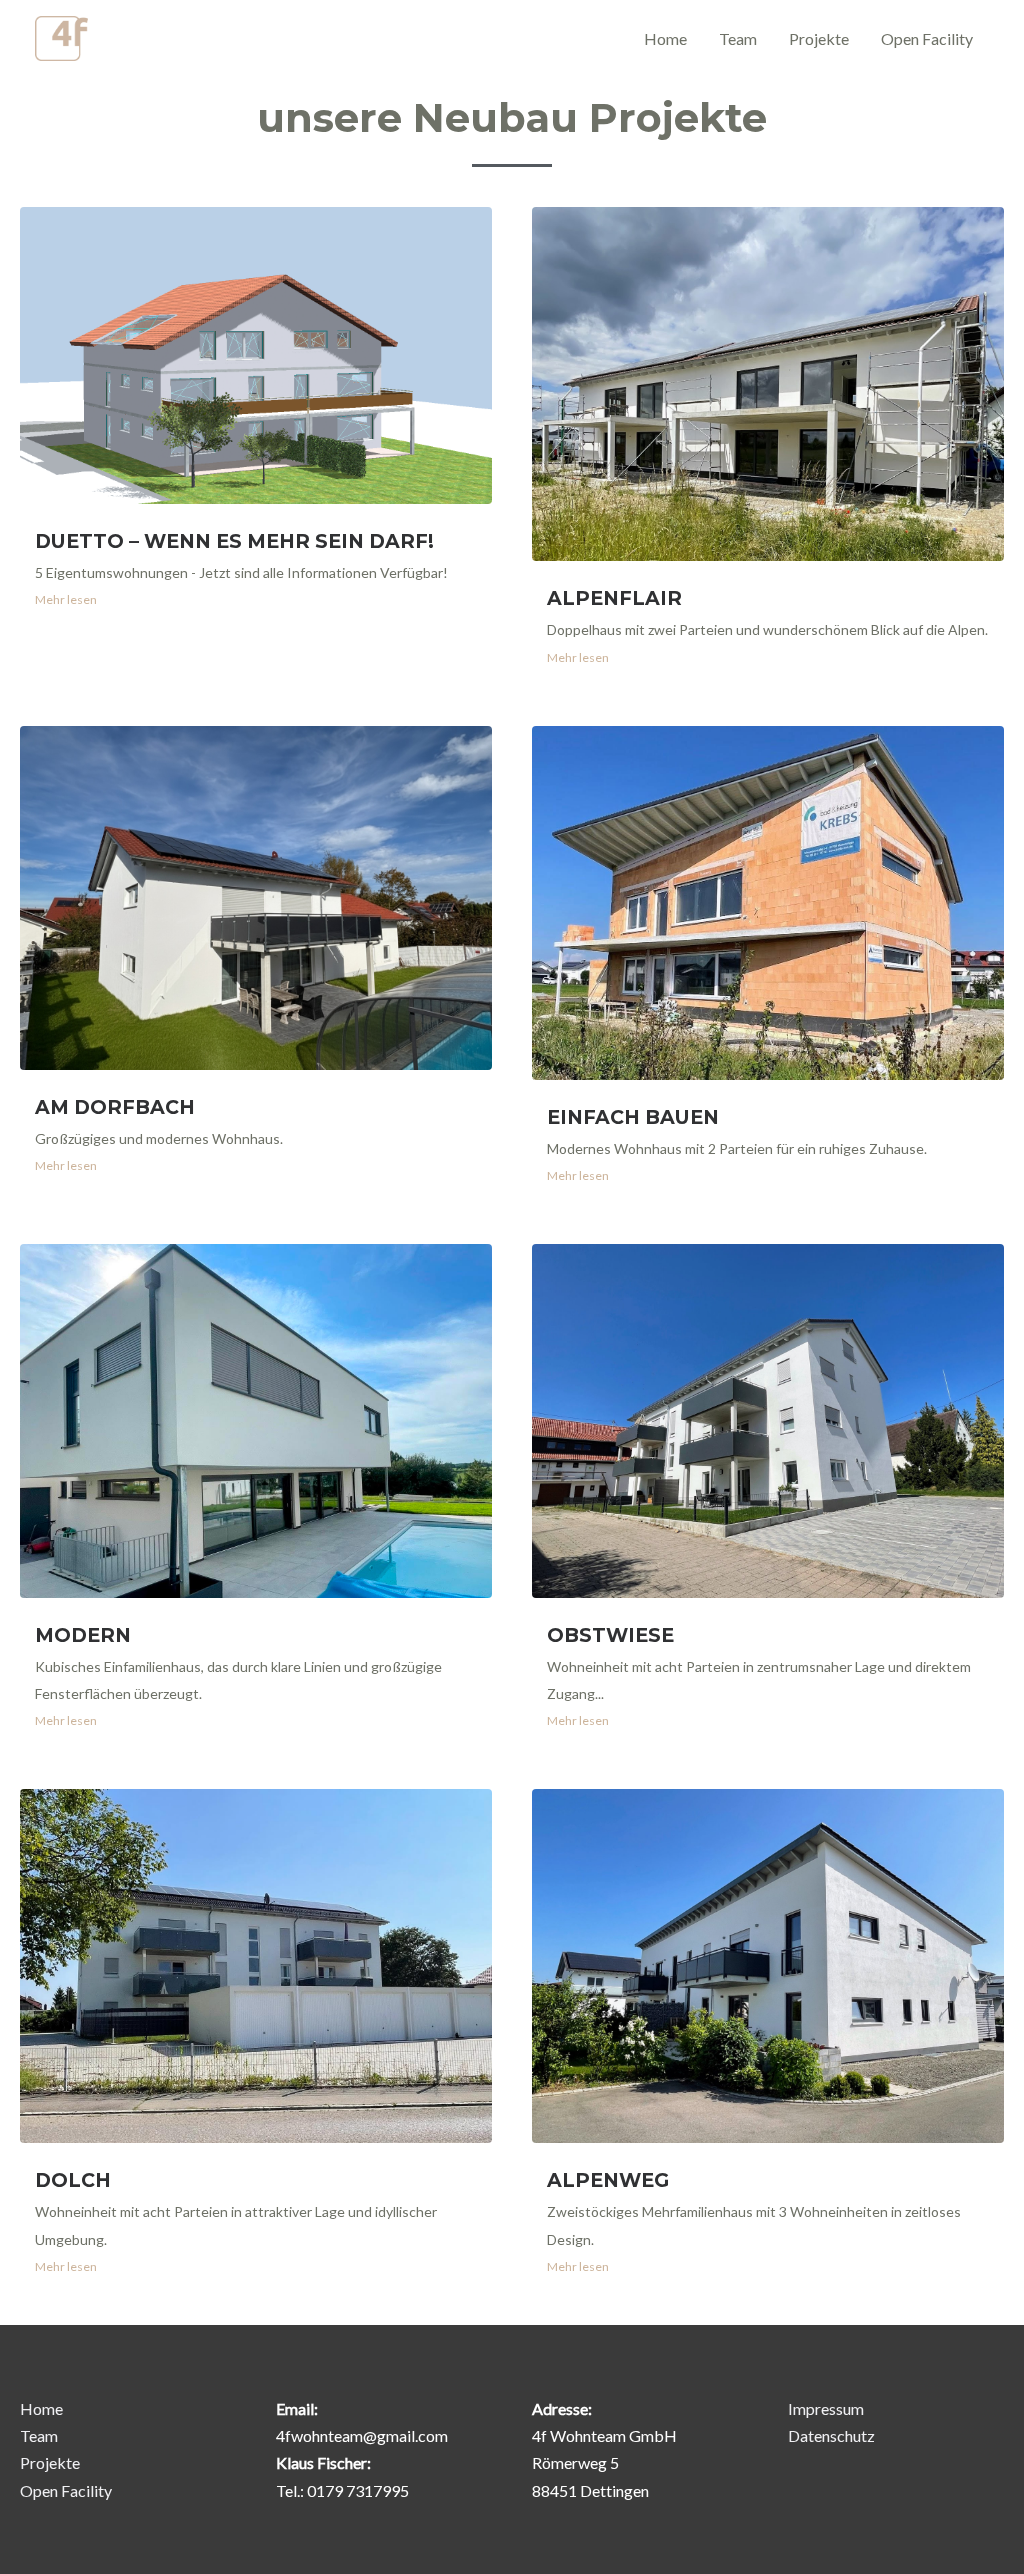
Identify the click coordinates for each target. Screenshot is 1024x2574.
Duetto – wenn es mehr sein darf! (234, 541)
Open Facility (927, 38)
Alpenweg (608, 2180)
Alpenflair (614, 598)
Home (665, 38)
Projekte (819, 38)
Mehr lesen (66, 599)
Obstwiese (610, 1635)
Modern (83, 1635)
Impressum (826, 2408)
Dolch (73, 2180)
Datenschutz (831, 2435)
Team (738, 38)
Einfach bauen (633, 1117)
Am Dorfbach (115, 1107)
